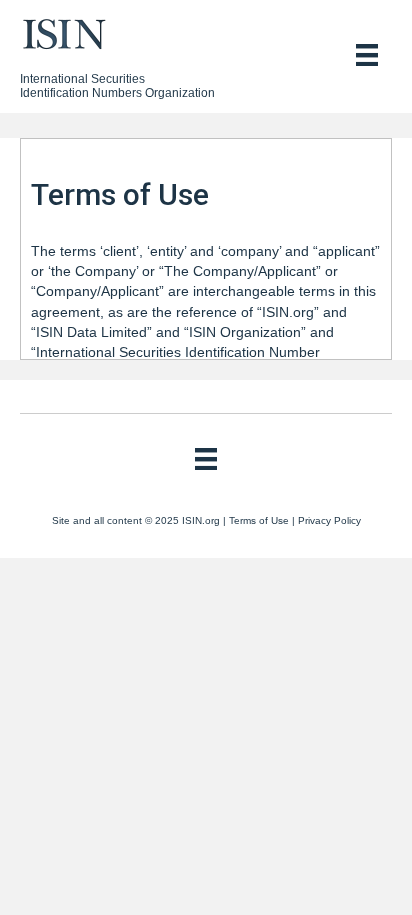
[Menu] (367, 55)
